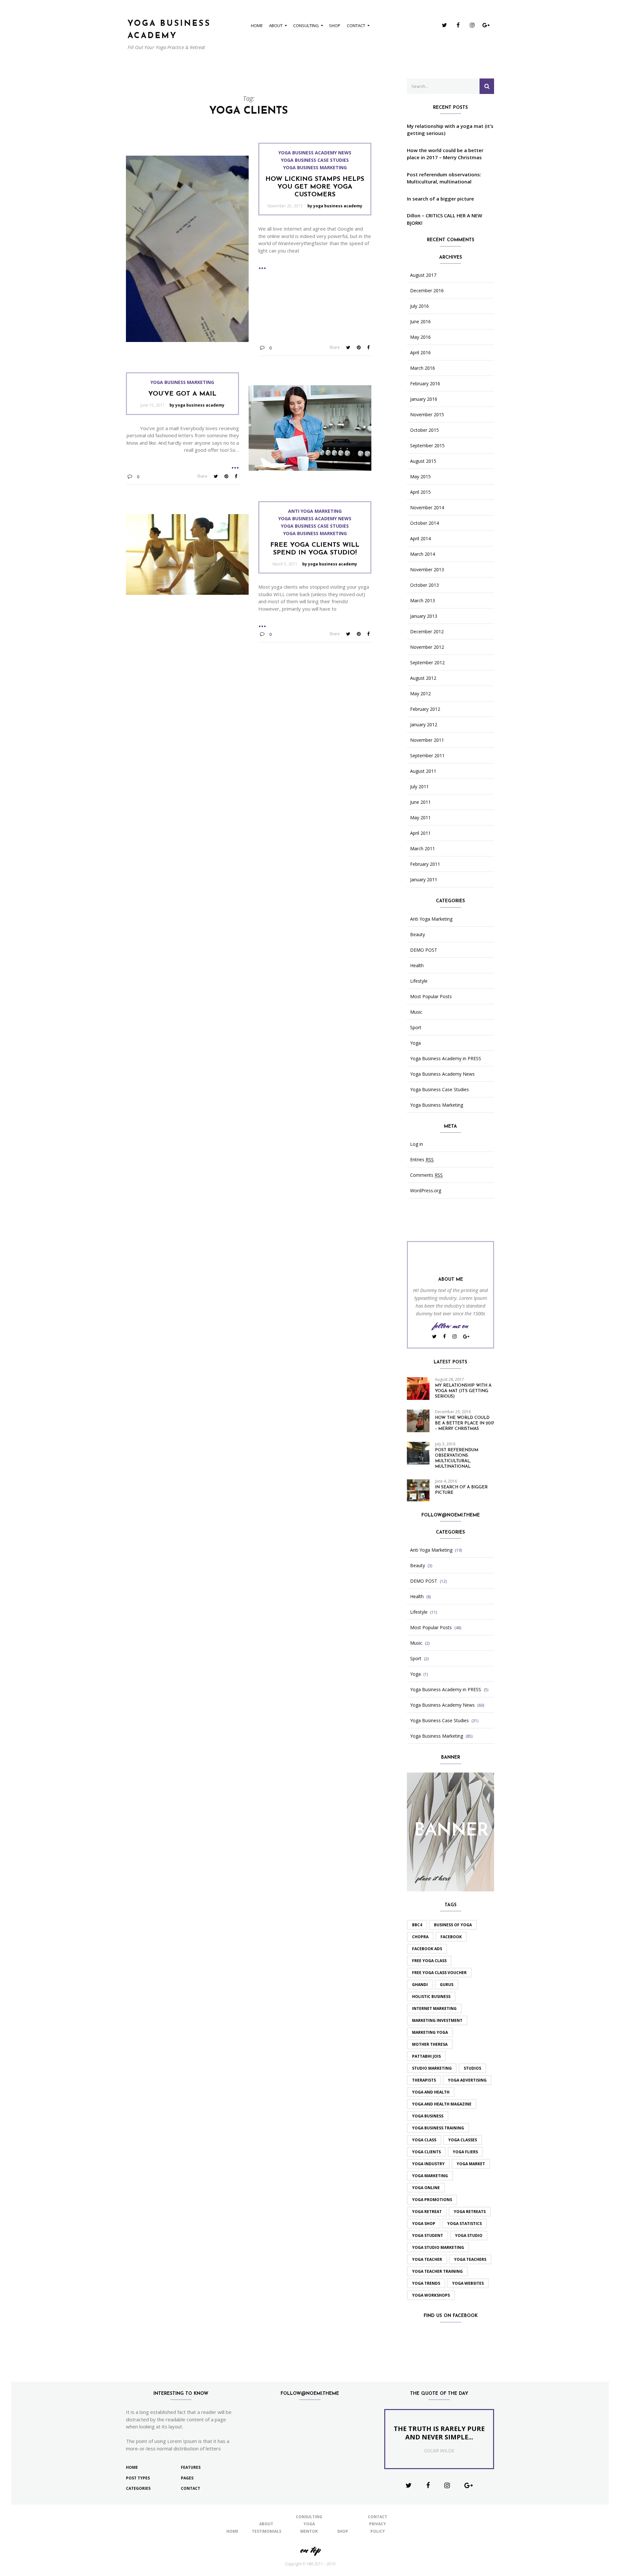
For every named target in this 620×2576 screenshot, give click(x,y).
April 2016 (420, 353)
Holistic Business (431, 1997)
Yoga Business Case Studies (315, 160)
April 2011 (420, 833)
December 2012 (427, 632)
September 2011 (427, 756)
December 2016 (427, 291)
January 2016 (424, 399)
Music (416, 1012)
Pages (187, 2478)
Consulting (306, 26)
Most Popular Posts (431, 997)
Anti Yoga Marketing (315, 511)
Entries (422, 1160)
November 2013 (427, 570)
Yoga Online (426, 2188)
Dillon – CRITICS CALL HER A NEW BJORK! (444, 219)
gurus (447, 1985)
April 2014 (420, 539)
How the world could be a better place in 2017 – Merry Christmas (445, 154)
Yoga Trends (426, 2283)
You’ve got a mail (182, 394)
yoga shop (424, 2224)
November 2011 (427, 740)
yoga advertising (467, 2080)
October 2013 (424, 585)
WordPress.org (426, 1191)
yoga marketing (430, 2176)
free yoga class (429, 1961)
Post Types (138, 2478)
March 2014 (423, 554)
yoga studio (469, 2235)
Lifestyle (419, 981)
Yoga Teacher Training (437, 2271)
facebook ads (427, 1949)
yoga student (428, 2235)
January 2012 (424, 725)
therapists (424, 2080)
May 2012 (420, 694)
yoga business (428, 2116)
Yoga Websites (468, 2283)
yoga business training (438, 2128)
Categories (138, 2488)
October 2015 (424, 430)
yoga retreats (470, 2212)
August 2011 (423, 771)
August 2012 (423, 678)
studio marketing (432, 2068)
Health (417, 966)
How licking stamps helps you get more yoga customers (315, 187)
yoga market (471, 2164)
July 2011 (419, 787)
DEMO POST (424, 950)
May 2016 (420, 337)
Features (191, 2467)
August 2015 (423, 461)
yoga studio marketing (438, 2247)
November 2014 (427, 508)
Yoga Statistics (465, 2224)
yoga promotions (432, 2200)
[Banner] (450, 1831)
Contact (356, 26)
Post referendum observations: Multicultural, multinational (444, 178)
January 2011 (424, 880)
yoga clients (426, 2152)
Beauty (418, 935)
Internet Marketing (434, 2008)
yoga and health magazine (442, 2104)
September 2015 (427, 446)
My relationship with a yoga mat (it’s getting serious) (450, 130)
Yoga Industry (428, 2164)
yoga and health (431, 2092)
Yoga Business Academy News (315, 153)
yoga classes (463, 2140)
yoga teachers (470, 2259)
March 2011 (423, 849)
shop (335, 26)
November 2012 (427, 647)
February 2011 (425, 864)
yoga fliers (465, 2152)
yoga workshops (431, 2295)
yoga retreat (427, 2212)
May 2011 (420, 818)
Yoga (415, 1043)
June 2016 (420, 322)
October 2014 (424, 523)
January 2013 (424, 616)
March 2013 (423, 601)
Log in (417, 1144)
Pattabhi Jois (426, 2056)
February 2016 (425, 384)
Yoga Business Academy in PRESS (446, 1059)
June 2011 (420, 802)
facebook (451, 1937)
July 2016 (419, 306)
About (276, 26)
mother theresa (430, 2044)
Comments (426, 1175)
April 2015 (420, 492)
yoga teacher (427, 2259)
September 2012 (427, 663)
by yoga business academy (335, 206)
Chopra (420, 1937)
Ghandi (420, 1985)
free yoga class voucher (439, 1973)
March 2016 (423, 368)
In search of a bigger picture (440, 199)
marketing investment (437, 2020)
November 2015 (427, 415)
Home (257, 26)
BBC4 (417, 1925)
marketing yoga (430, 2032)
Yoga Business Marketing (315, 168)
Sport (416, 1028)
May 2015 (420, 477)
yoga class (424, 2140)
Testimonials (267, 2531)
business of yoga (453, 1925)
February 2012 (425, 709)
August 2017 (423, 275)
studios (472, 2068)
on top (310, 2550)
